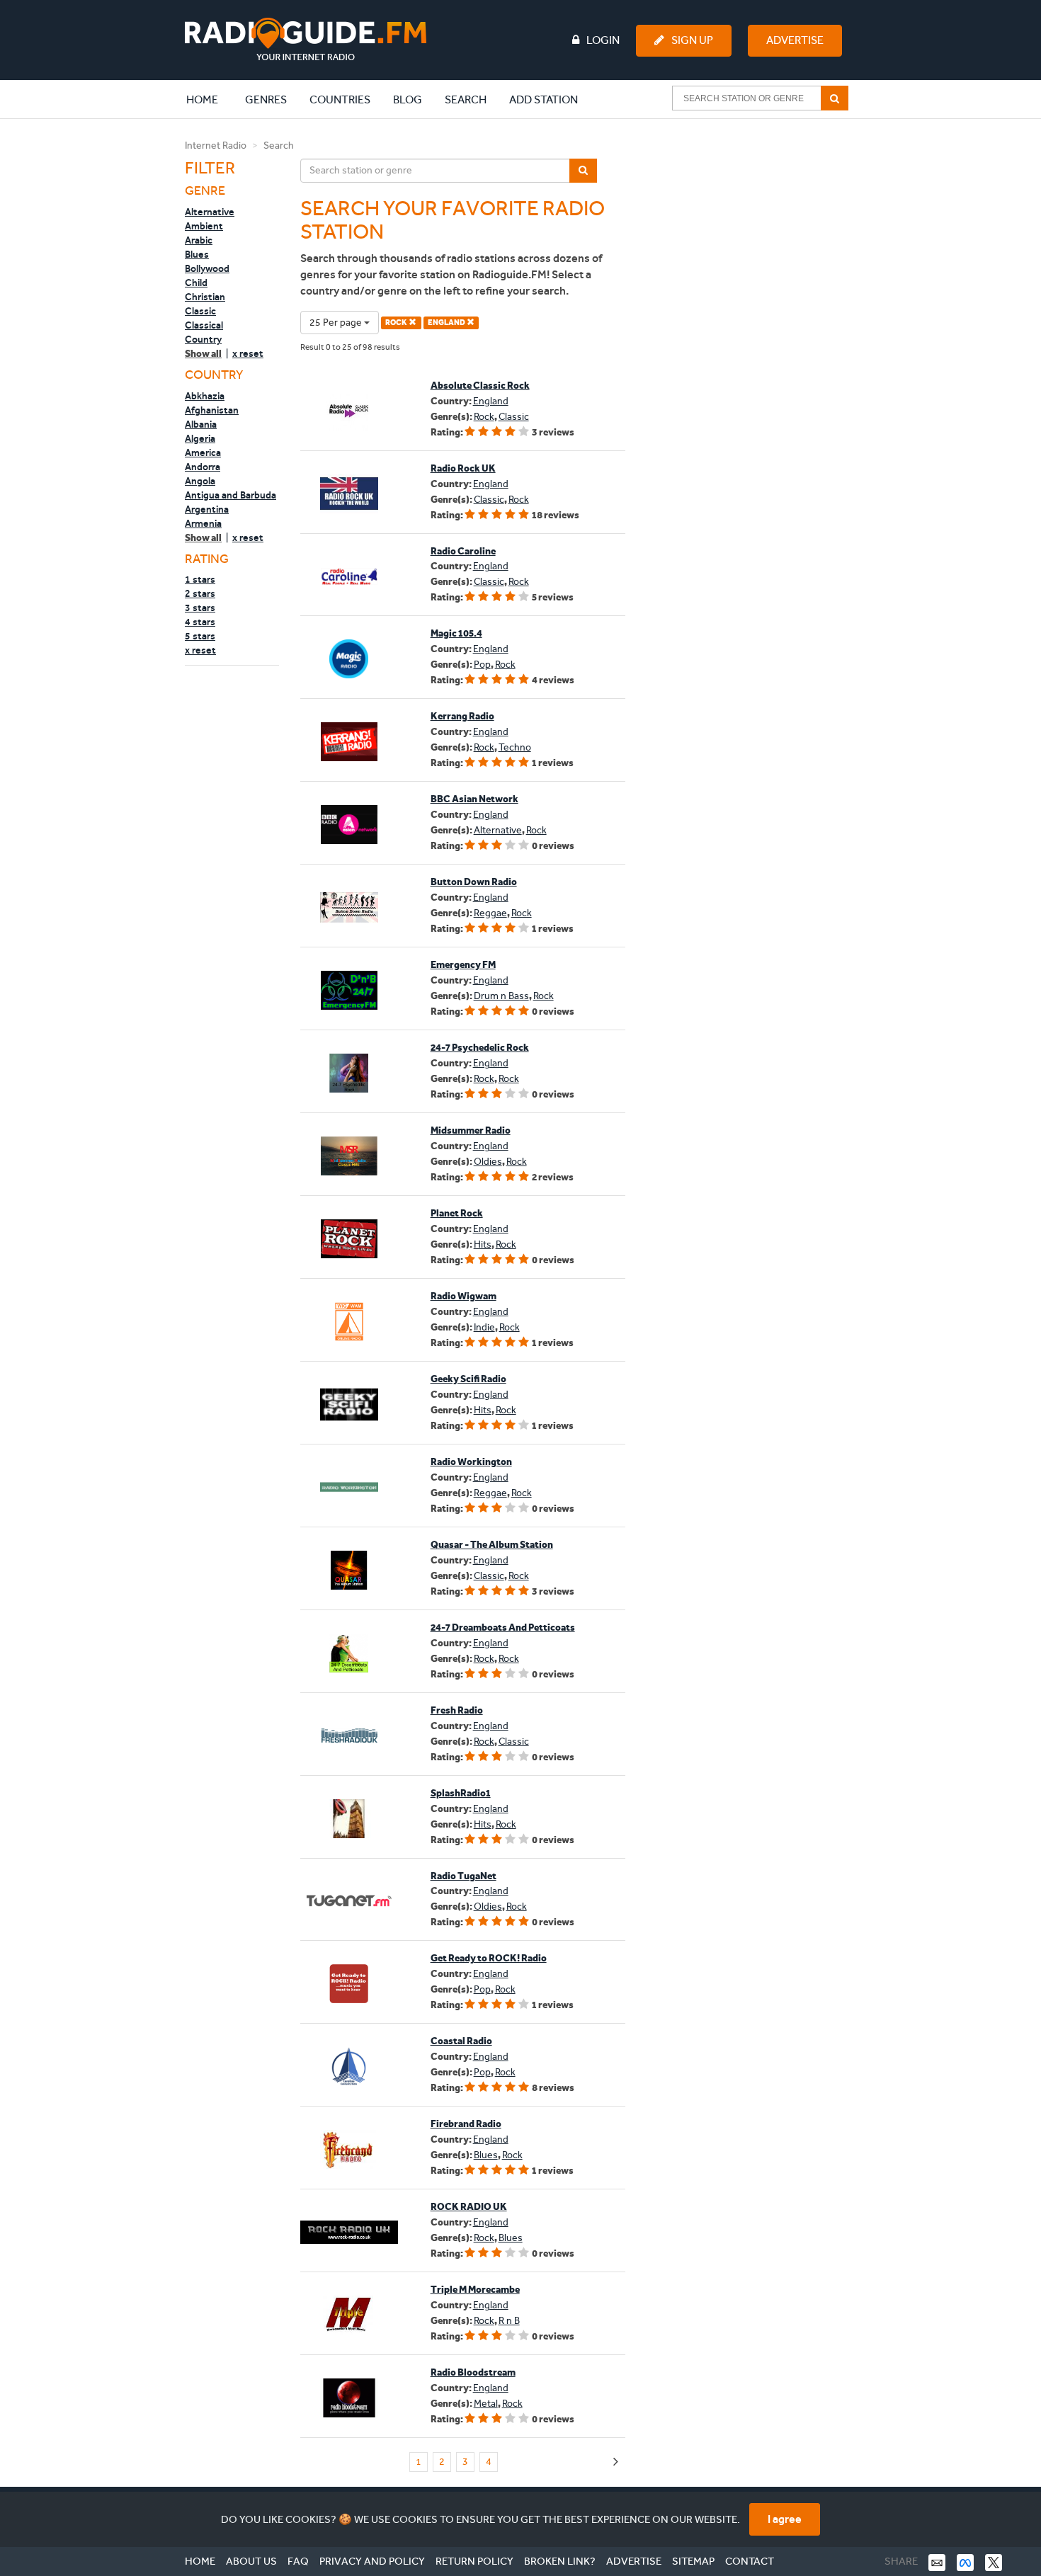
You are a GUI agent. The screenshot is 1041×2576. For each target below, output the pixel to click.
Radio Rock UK (463, 468)
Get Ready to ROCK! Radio (489, 1958)
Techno (515, 747)
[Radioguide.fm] (306, 39)
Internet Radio (216, 146)
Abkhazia (205, 396)
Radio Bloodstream (473, 2372)
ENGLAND (447, 323)
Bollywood (207, 268)
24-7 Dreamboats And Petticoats (503, 1628)
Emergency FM (463, 965)
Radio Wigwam (463, 1296)
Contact (750, 2561)
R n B (509, 2321)
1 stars (200, 579)
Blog (408, 99)
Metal (486, 2404)
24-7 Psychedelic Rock (480, 1048)
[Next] (616, 2462)
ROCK (397, 323)
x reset (248, 353)
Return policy (474, 2561)
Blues (197, 254)
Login (603, 40)
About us (251, 2561)
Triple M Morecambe (475, 2290)
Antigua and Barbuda (231, 495)
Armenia (203, 523)
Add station (544, 99)
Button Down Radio (474, 882)
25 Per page (337, 323)
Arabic (199, 240)
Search (466, 99)
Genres (266, 99)
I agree (785, 2519)
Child (196, 283)
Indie (484, 1327)
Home (210, 99)
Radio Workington (471, 1462)
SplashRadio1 (461, 1793)
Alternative (210, 212)
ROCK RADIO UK (469, 2207)
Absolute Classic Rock (480, 386)
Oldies (488, 1162)
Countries (340, 99)
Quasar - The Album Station (492, 1545)
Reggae (490, 913)
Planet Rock (457, 1213)
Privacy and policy (372, 2561)
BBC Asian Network (474, 799)
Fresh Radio (457, 1710)
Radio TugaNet (463, 1876)
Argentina (207, 509)
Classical (204, 325)
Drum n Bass (501, 996)
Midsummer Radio (471, 1130)
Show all (203, 354)
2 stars (200, 593)
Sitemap (693, 2561)
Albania (201, 424)
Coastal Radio (461, 2041)
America (203, 452)
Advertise (795, 40)
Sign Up (692, 40)
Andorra (203, 467)
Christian (205, 297)
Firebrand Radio (466, 2124)
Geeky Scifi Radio (468, 1379)
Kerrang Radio (462, 716)
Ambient (204, 226)
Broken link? (560, 2561)
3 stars (200, 608)
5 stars (200, 636)
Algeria (200, 438)
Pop (482, 665)
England (491, 401)
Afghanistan (212, 410)
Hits (483, 1244)
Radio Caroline (463, 551)
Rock (484, 417)
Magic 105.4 (456, 633)
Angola (200, 481)
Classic (200, 311)
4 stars (200, 622)
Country (203, 339)
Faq (298, 2561)
